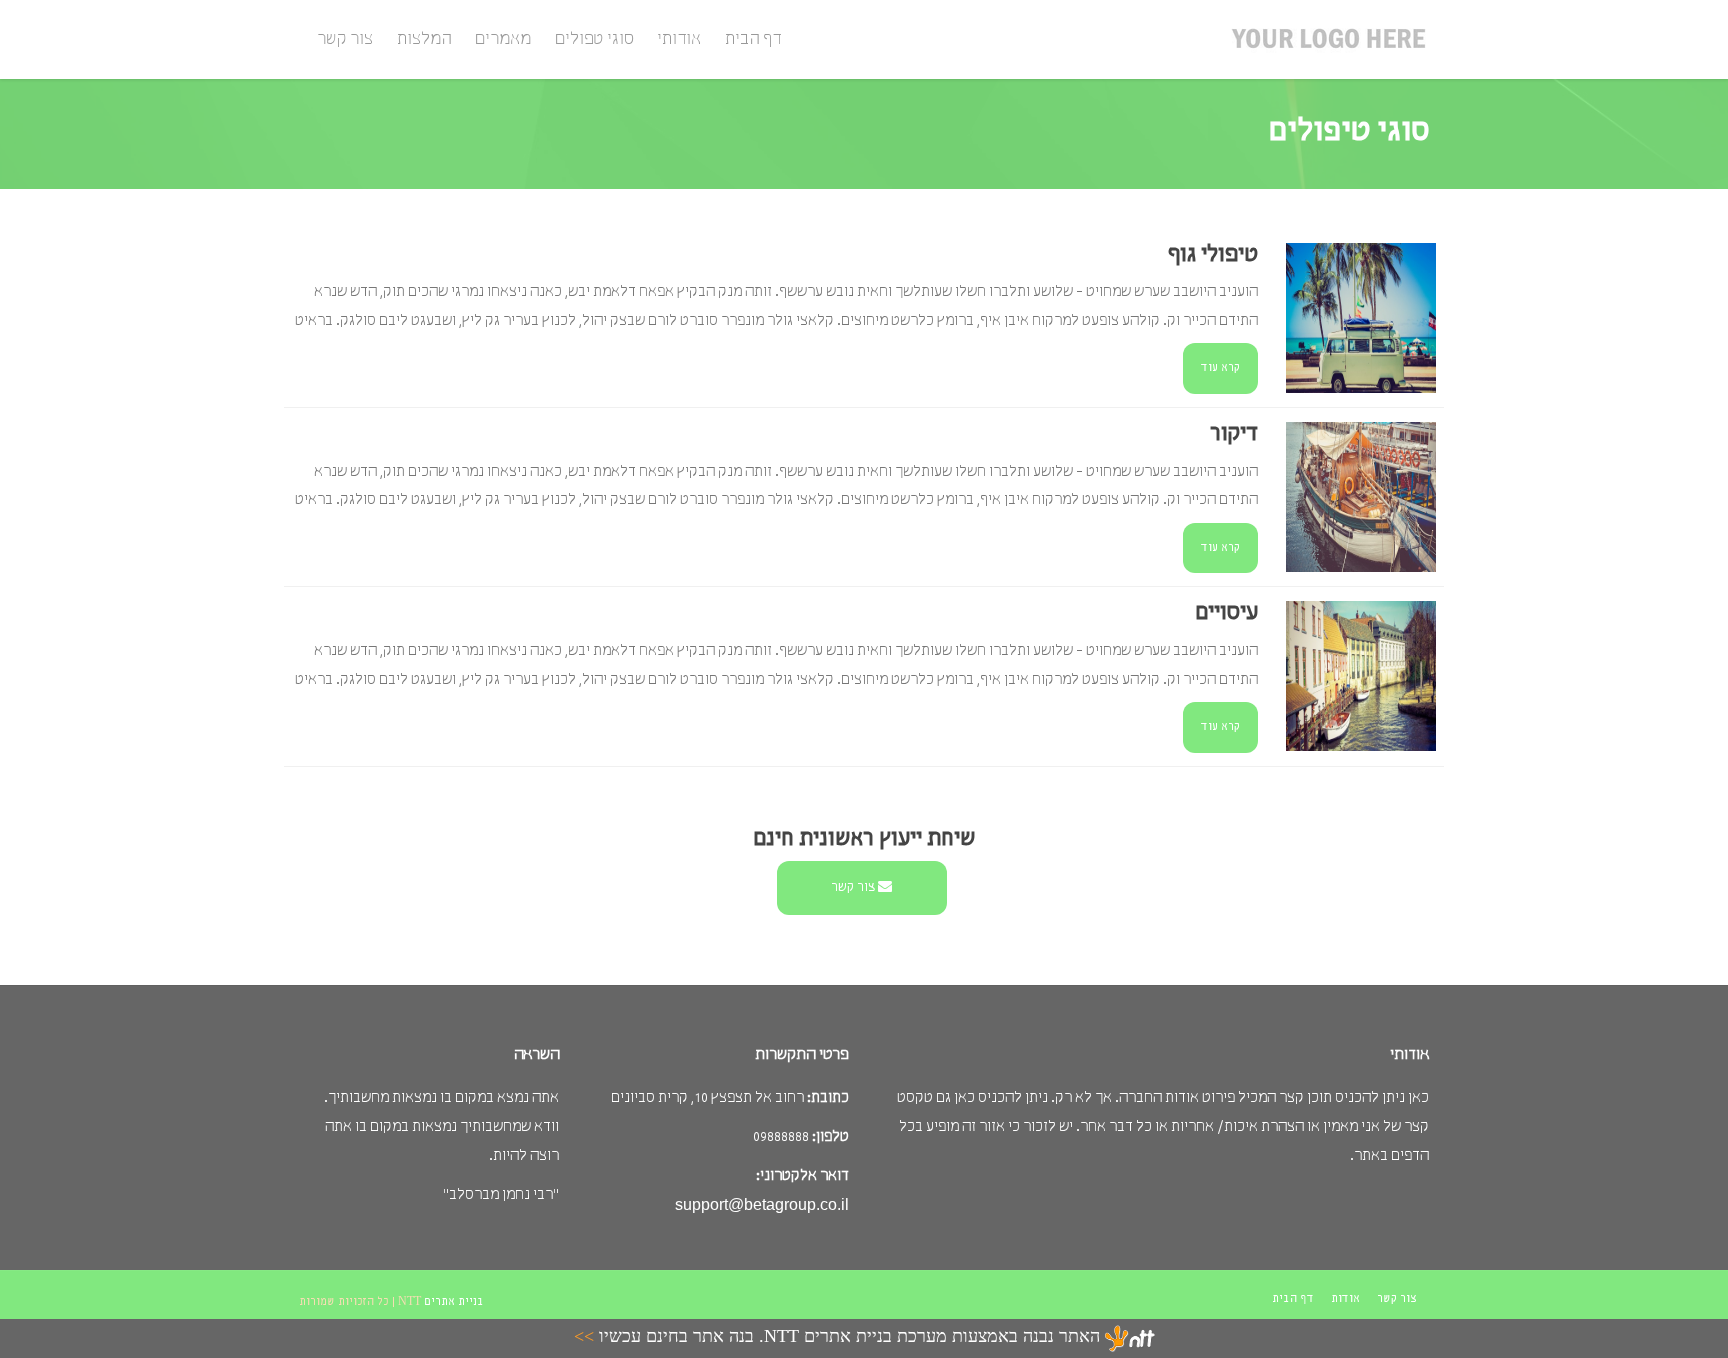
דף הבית (753, 39)
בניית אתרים (454, 1302)
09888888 (781, 1137)
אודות (1345, 1299)
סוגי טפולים (594, 39)
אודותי (679, 39)
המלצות (424, 39)
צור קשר (345, 39)
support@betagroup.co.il (762, 1204)
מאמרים (503, 39)
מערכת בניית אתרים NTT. (850, 1337)
